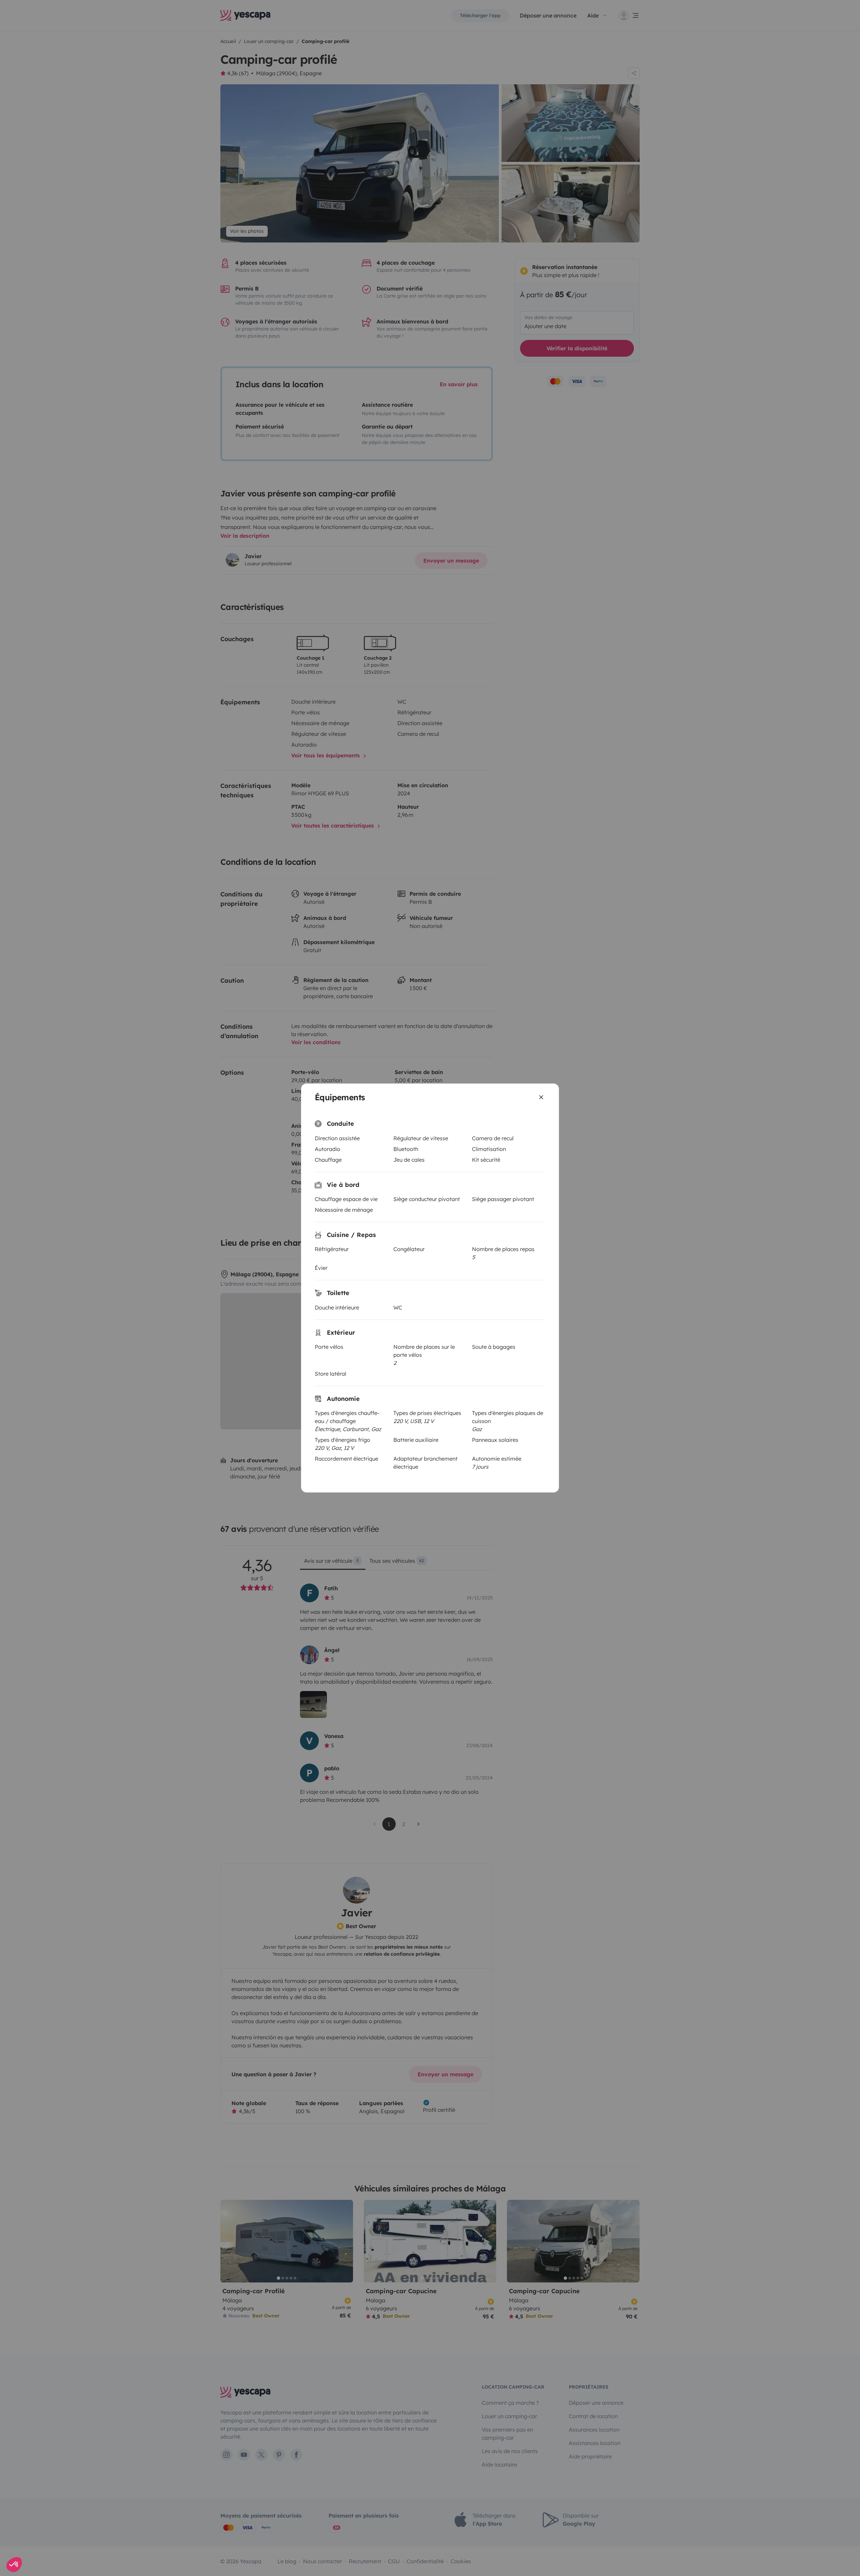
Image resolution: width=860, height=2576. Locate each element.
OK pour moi (470, 1325)
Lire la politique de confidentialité (386, 1304)
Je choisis (390, 1325)
